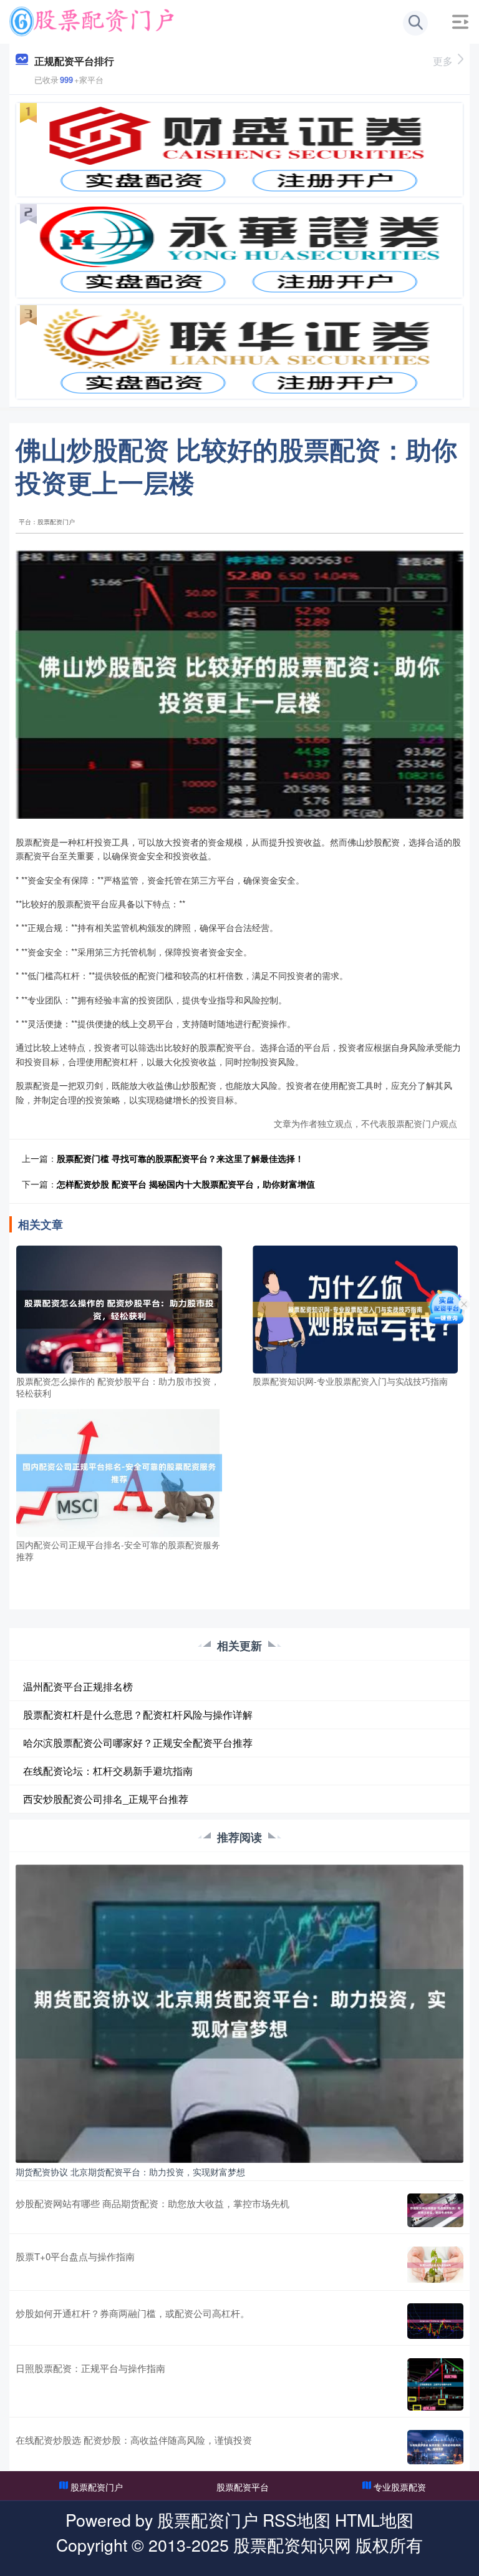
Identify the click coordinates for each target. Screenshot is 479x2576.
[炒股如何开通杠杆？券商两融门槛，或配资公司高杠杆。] (435, 2321)
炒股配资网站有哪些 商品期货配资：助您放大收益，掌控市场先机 (152, 2203)
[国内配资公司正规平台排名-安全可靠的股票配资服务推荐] (119, 1471)
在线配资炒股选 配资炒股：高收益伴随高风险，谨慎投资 (134, 2440)
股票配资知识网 (292, 2544)
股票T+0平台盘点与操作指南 (75, 2256)
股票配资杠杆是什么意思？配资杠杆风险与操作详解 (138, 1715)
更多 (443, 61)
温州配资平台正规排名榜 (78, 1686)
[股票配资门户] (92, 21)
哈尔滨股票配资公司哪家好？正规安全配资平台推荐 (138, 1743)
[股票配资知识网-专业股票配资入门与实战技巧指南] (356, 1308)
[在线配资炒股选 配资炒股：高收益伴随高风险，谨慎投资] (435, 2447)
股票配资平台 (243, 2487)
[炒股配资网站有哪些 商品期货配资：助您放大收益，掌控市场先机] (435, 2210)
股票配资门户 (97, 2487)
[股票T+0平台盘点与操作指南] (435, 2265)
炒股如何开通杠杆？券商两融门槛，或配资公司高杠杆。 (133, 2313)
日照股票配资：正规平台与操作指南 (90, 2368)
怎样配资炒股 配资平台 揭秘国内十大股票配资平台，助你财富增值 (186, 1184)
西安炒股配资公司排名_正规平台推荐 (106, 1799)
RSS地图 (297, 2520)
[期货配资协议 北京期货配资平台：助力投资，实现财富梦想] (239, 2012)
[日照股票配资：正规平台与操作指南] (435, 2384)
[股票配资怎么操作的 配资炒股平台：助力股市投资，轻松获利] (119, 1308)
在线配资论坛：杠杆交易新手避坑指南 (108, 1771)
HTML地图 (374, 2520)
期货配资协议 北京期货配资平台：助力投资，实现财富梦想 (130, 2172)
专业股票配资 (400, 2487)
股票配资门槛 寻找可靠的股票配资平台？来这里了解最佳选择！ (180, 1158)
